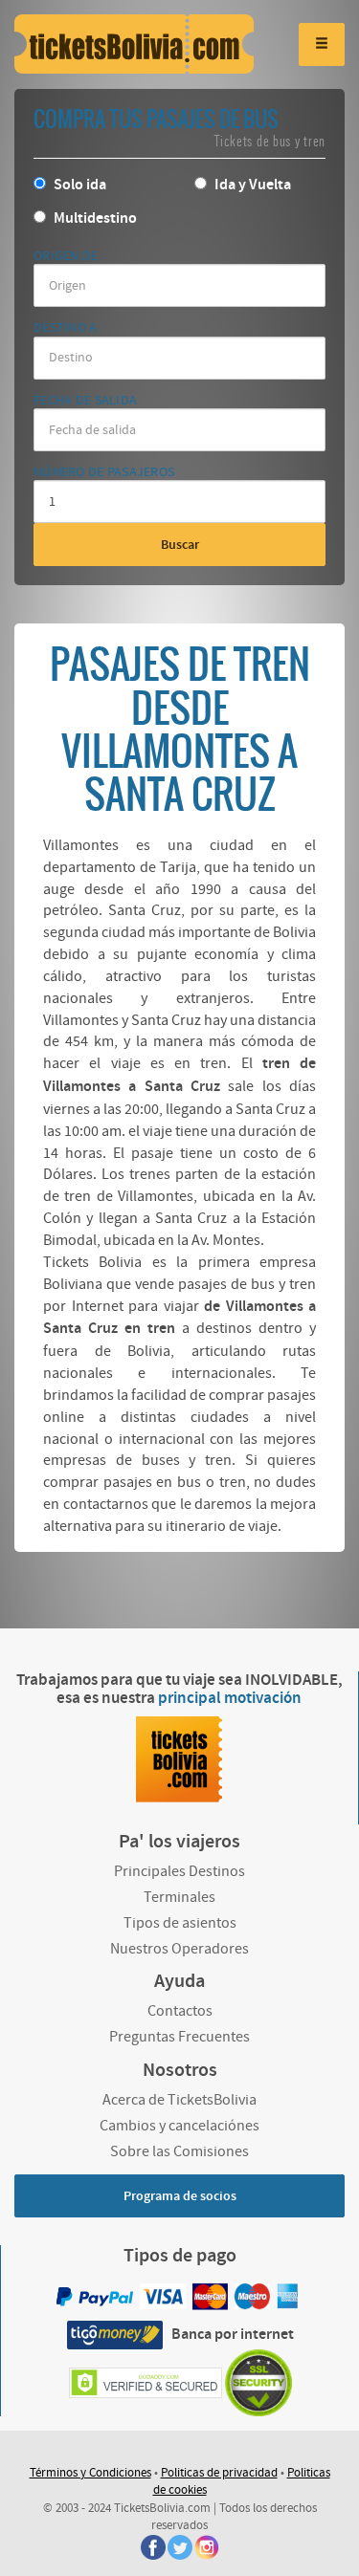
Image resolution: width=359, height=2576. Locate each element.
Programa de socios (180, 2196)
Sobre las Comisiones (179, 2151)
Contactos (180, 2011)
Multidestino (94, 218)
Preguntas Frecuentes (179, 2037)
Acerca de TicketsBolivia (179, 2100)
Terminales (179, 1897)
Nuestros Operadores (179, 1949)
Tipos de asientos (180, 1923)
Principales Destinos (179, 1871)
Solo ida (79, 185)
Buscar (180, 545)
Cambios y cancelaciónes (179, 2126)
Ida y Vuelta (251, 185)
